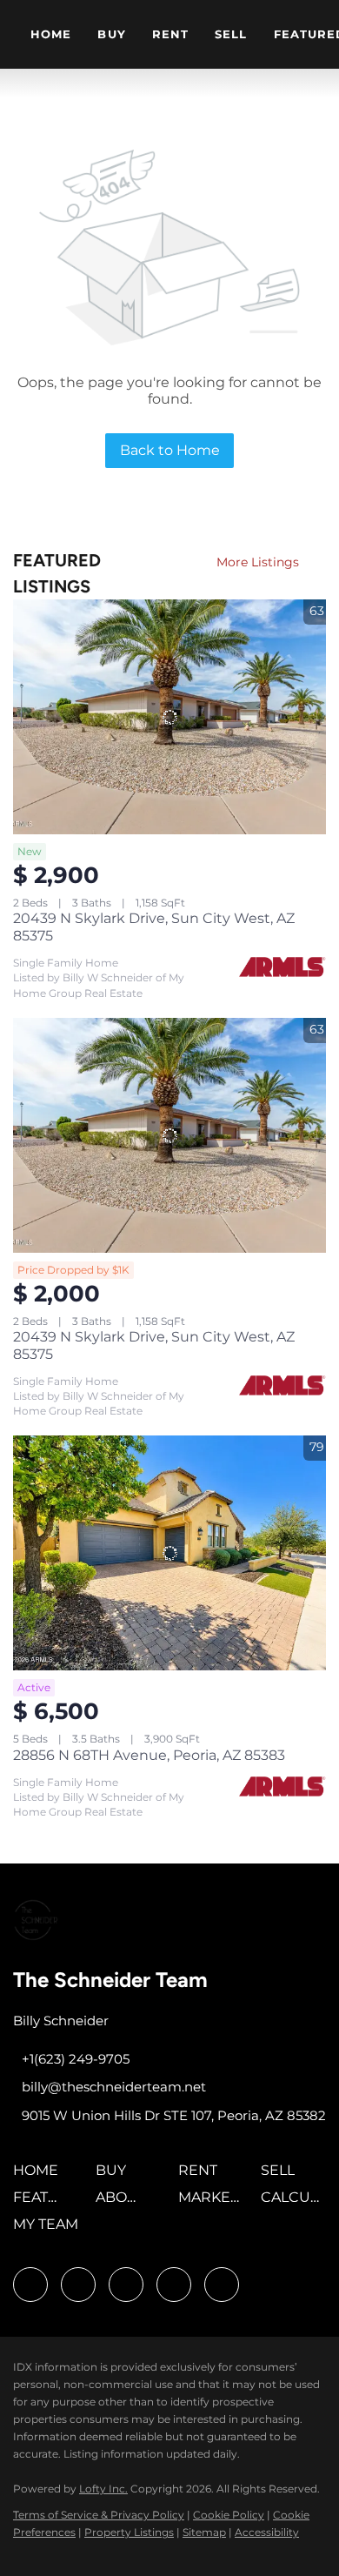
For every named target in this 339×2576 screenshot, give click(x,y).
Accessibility (267, 2532)
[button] (40, 2176)
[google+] (222, 2285)
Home (51, 34)
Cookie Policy (229, 2515)
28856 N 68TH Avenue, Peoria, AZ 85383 (149, 1755)
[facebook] (30, 2285)
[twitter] (126, 2285)
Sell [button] (231, 34)
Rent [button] (170, 34)
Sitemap (204, 2532)
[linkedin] (78, 2285)
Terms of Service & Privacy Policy (99, 2515)
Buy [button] (111, 34)
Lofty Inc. (103, 2489)
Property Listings (129, 2532)
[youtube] (174, 2285)
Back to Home (170, 450)
